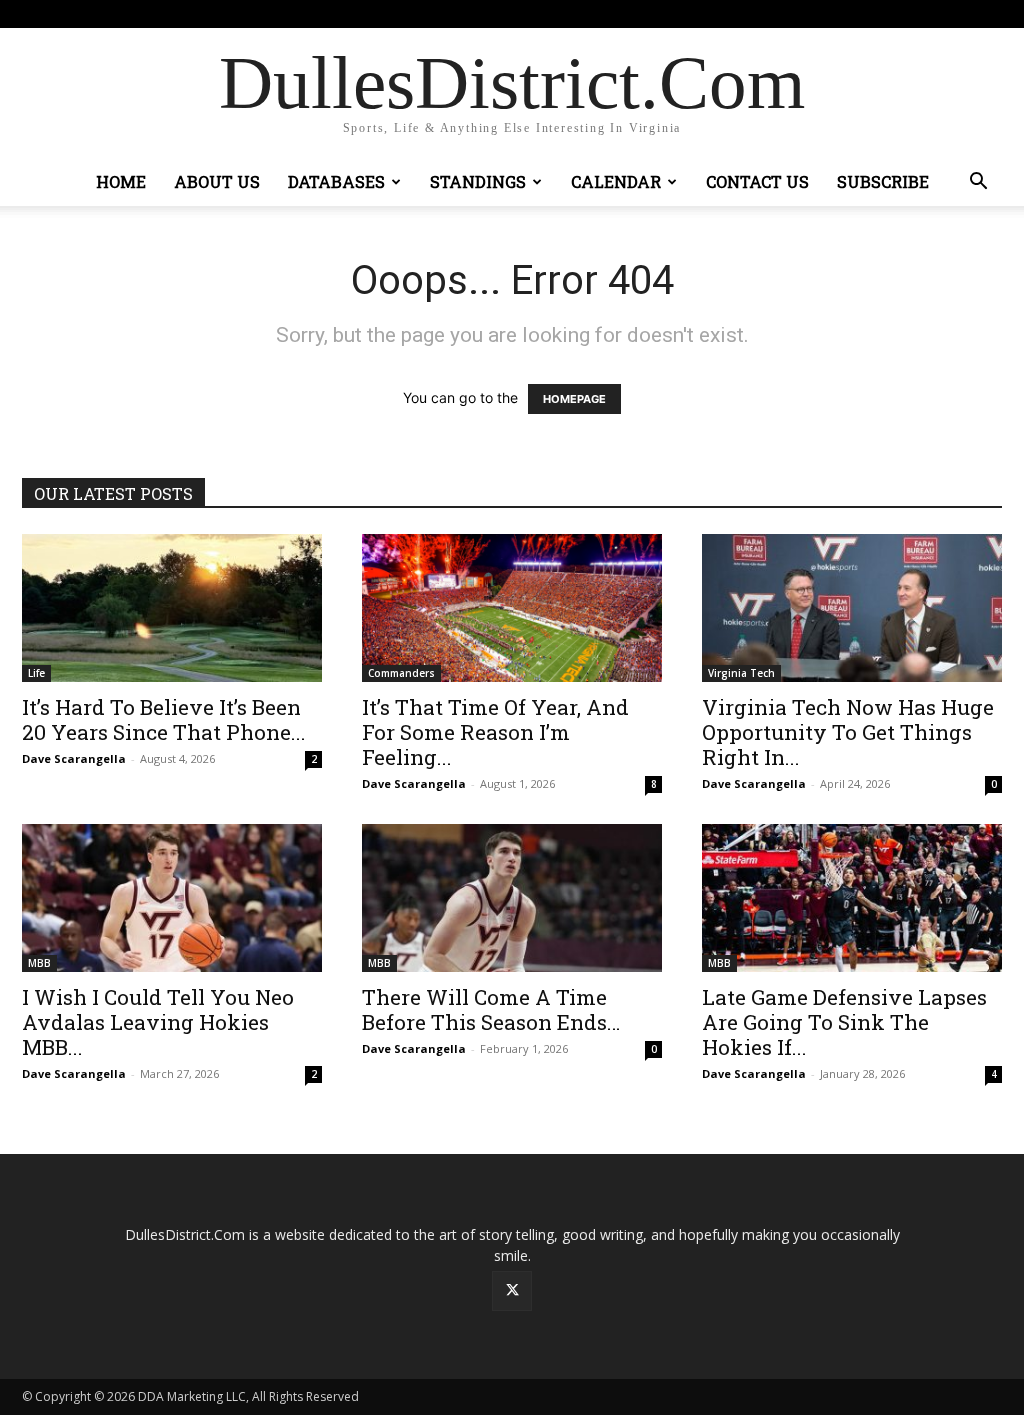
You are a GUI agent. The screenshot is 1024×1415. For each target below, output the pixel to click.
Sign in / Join (364, 13)
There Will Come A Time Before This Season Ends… (491, 1009)
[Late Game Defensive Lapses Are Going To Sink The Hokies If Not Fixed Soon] (852, 898)
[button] (978, 183)
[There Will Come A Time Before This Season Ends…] (512, 898)
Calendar (616, 181)
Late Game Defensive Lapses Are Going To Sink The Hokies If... (844, 1022)
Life (36, 673)
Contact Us (757, 181)
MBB (39, 963)
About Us (217, 181)
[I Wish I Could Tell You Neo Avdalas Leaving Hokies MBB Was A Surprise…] (172, 898)
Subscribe (883, 181)
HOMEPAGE (574, 399)
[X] (987, 14)
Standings (478, 181)
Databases (336, 181)
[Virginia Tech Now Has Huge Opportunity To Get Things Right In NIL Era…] (852, 608)
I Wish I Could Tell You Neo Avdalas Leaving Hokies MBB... (158, 1022)
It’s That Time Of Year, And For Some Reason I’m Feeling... (495, 732)
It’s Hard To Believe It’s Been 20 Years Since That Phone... (164, 719)
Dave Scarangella (74, 758)
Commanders (401, 673)
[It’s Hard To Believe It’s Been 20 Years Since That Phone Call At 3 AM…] (172, 608)
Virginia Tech (741, 673)
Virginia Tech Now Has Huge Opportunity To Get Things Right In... (848, 732)
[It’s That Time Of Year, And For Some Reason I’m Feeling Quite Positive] (512, 608)
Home (121, 181)
